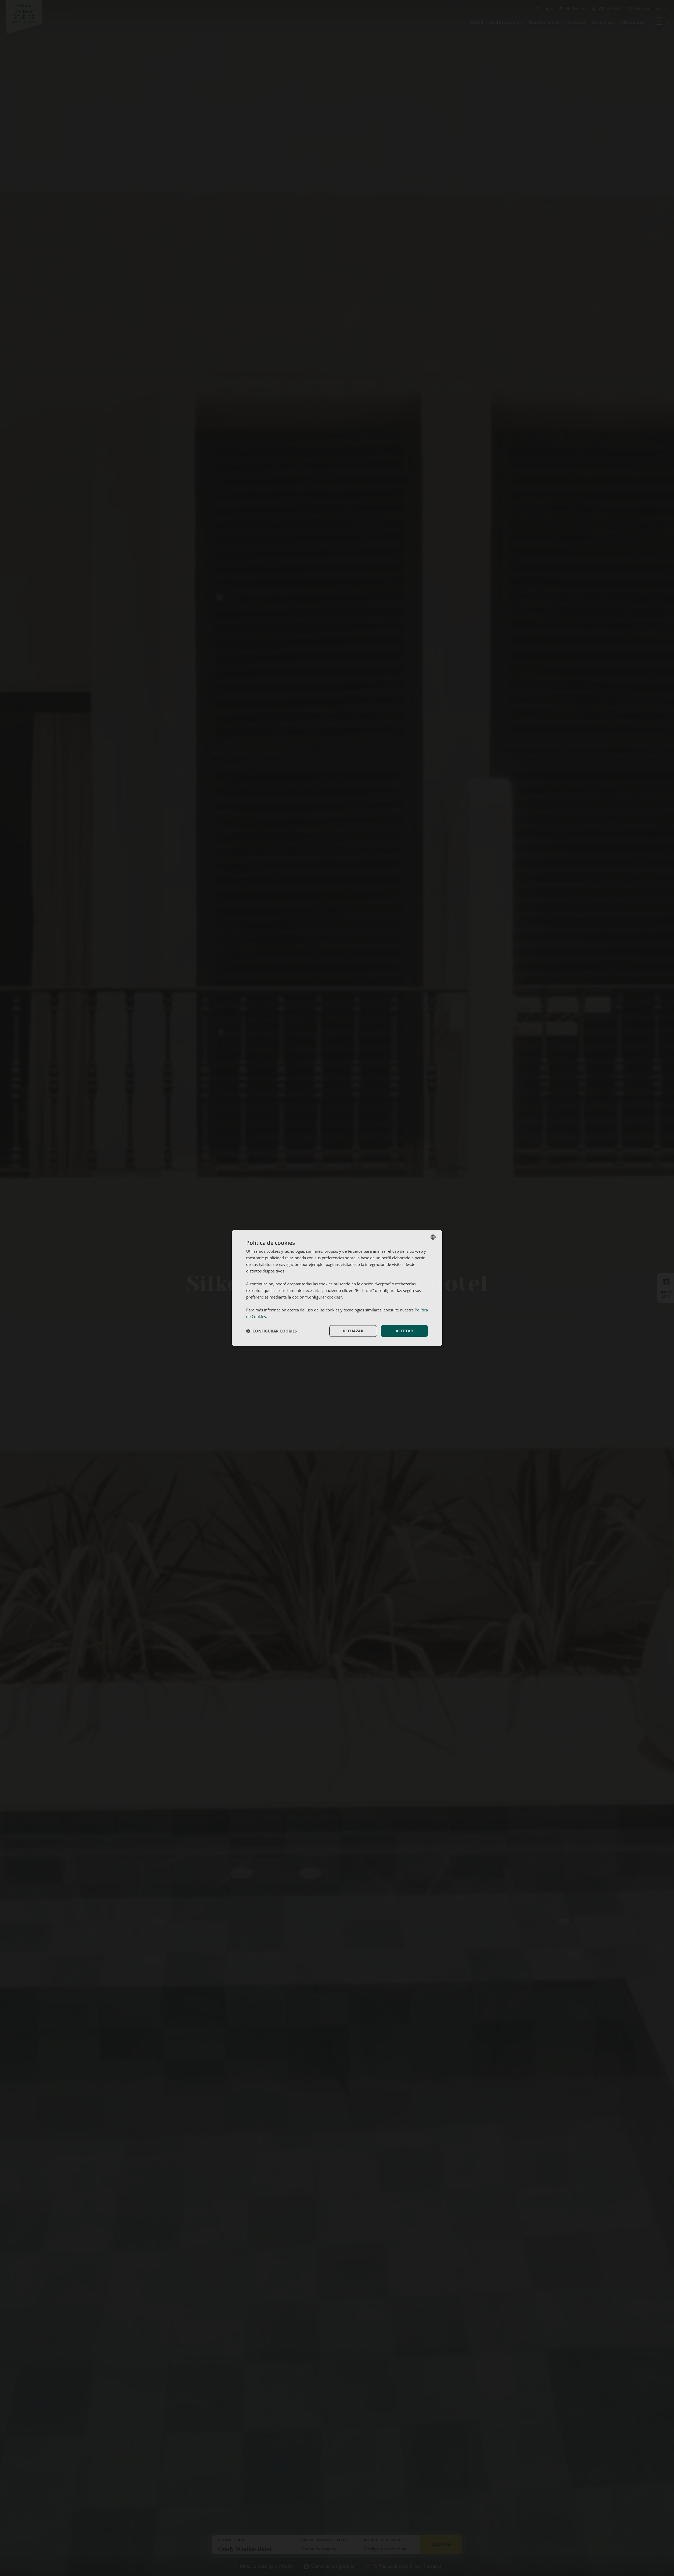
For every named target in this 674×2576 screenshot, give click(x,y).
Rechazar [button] (353, 1331)
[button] (271, 1331)
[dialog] (337, 1288)
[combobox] (433, 1237)
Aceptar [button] (404, 1331)
